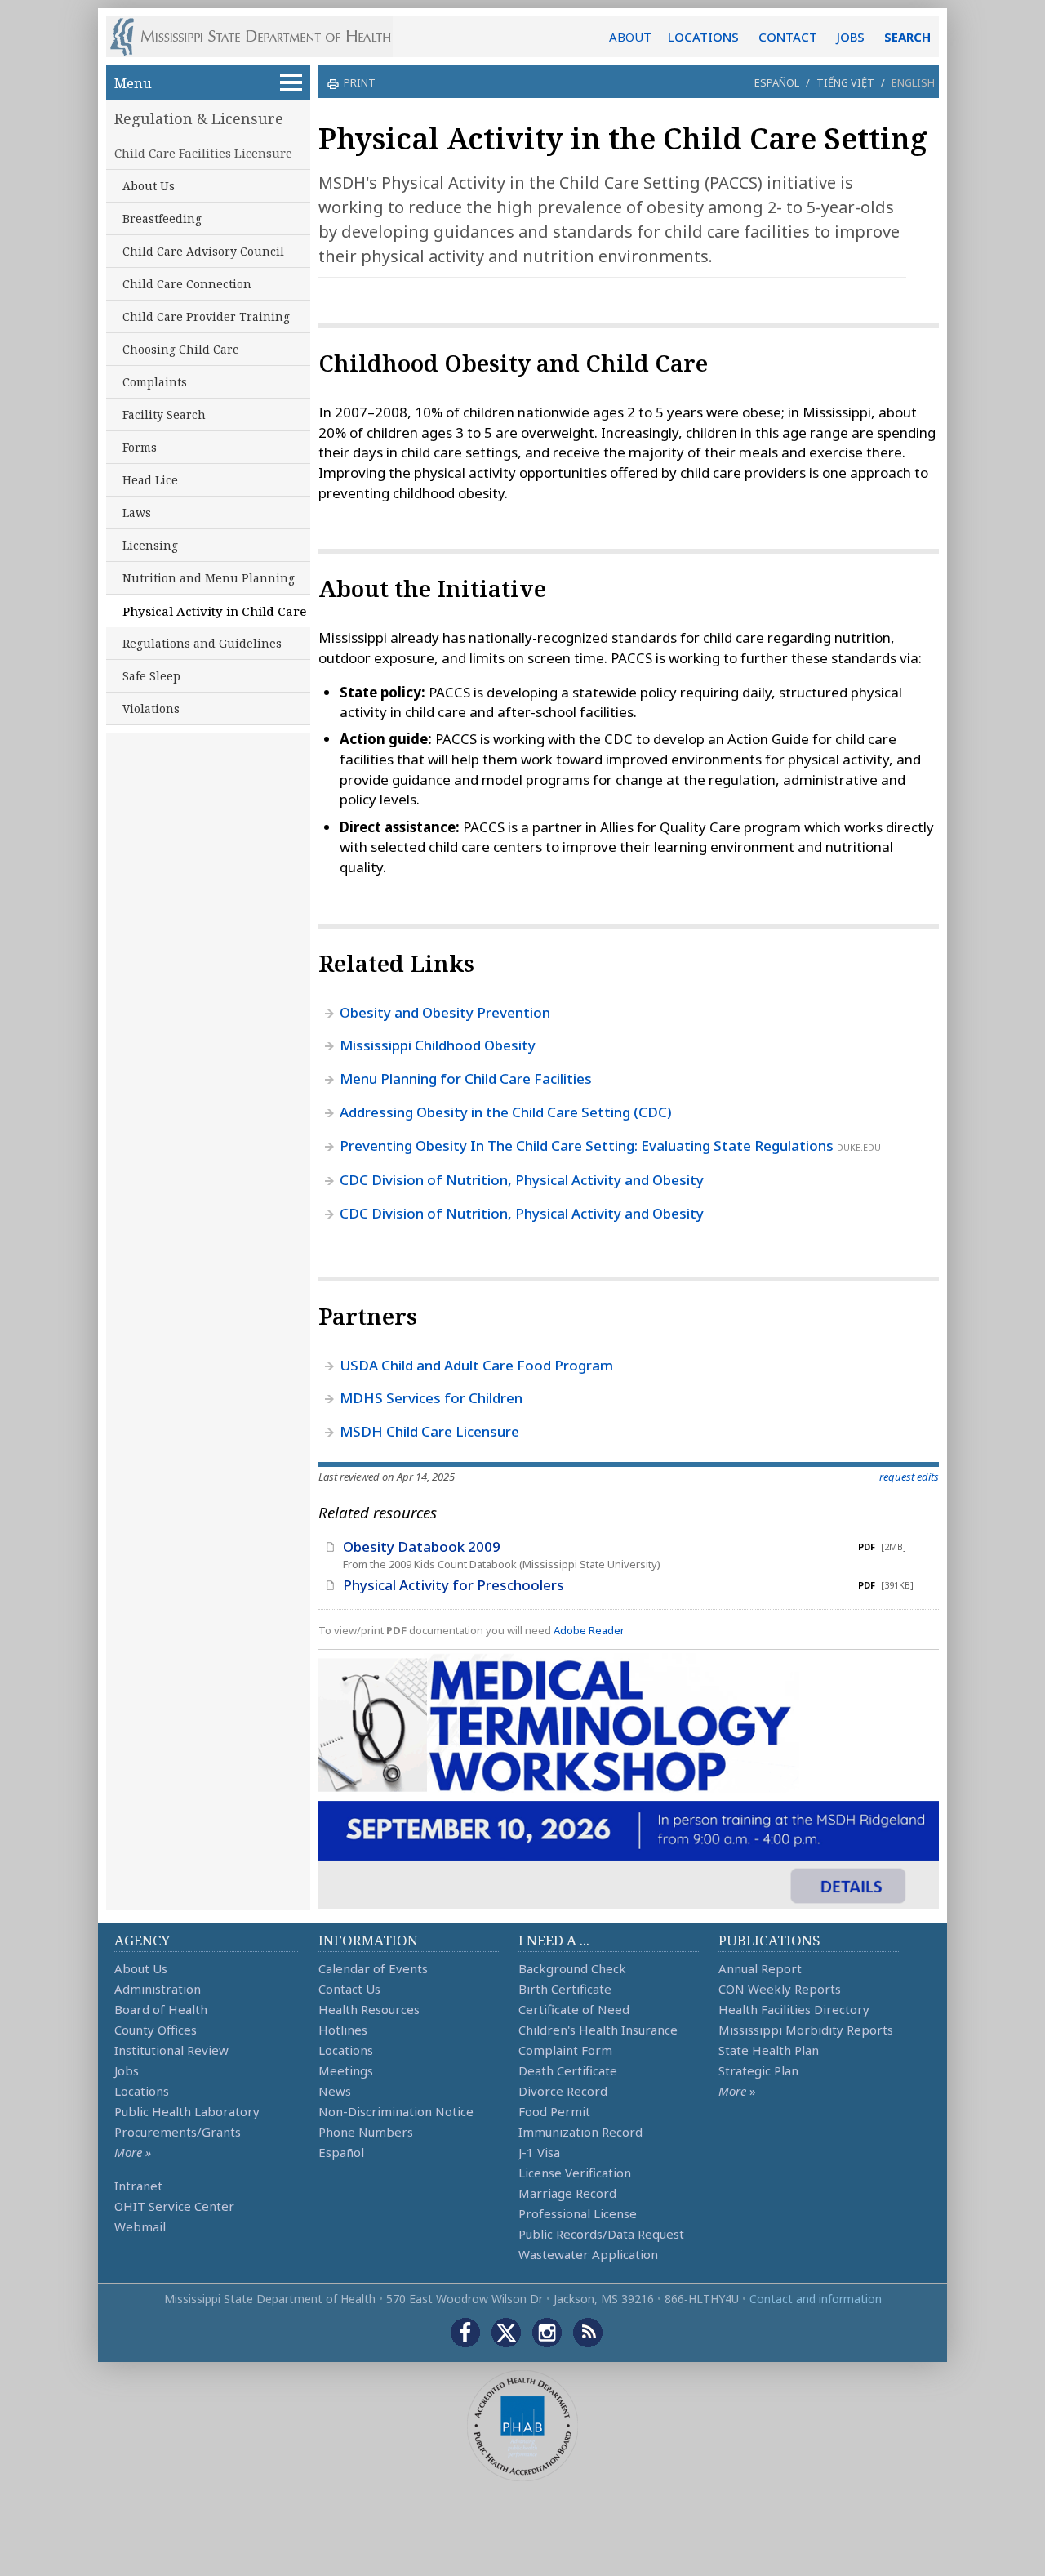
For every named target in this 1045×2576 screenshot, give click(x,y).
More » (133, 2152)
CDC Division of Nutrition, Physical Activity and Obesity (522, 1180)
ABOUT (630, 37)
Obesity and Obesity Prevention (445, 1012)
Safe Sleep (151, 676)
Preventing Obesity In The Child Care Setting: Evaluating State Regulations (587, 1145)
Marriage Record (567, 2193)
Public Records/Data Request (601, 2234)
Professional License (578, 2213)
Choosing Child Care (181, 349)
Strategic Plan (758, 2070)
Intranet (138, 2186)
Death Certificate (568, 2070)
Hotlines (343, 2030)
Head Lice (150, 480)
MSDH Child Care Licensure (429, 1431)
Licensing (150, 545)
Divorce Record (563, 2091)
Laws (137, 513)
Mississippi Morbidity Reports (806, 2030)
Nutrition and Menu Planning (209, 578)
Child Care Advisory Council (203, 251)
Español (777, 82)
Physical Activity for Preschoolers (454, 1585)
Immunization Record (580, 2132)
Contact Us (349, 1989)
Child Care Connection (187, 284)
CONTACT (788, 37)
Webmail (140, 2226)
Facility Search (164, 414)
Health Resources (369, 2009)
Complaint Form (565, 2050)
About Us (149, 186)
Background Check (572, 1968)
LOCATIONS (703, 37)
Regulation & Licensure (199, 118)
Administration (158, 1989)
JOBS (851, 37)
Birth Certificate (565, 1989)
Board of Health (161, 2009)
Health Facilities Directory (794, 2009)
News (335, 2091)
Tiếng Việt (845, 82)
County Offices (156, 2030)
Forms (140, 447)
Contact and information (816, 2299)
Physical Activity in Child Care (214, 611)
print (360, 82)
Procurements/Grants (178, 2132)
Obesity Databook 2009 (422, 1546)
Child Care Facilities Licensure (203, 153)
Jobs (127, 2070)
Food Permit (554, 2111)
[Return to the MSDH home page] (259, 37)
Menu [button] (133, 83)
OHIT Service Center (174, 2206)
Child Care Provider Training (206, 316)
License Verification (575, 2173)
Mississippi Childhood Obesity (438, 1045)
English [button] (913, 82)
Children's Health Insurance (598, 2030)
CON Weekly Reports (780, 1989)
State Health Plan (769, 2050)
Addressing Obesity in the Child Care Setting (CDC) (506, 1112)
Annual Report (760, 1968)
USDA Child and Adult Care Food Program (476, 1365)
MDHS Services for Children (431, 1398)
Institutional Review (171, 2050)
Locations (142, 2091)
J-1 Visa (539, 2152)
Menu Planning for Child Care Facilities (466, 1079)
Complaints (155, 382)
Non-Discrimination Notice (396, 2111)
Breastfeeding (162, 218)
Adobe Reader (589, 1630)
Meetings (346, 2070)
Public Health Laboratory (187, 2111)
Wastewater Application (588, 2254)
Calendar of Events (373, 1968)
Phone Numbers (366, 2132)
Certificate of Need (574, 2009)
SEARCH (907, 37)
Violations (151, 709)
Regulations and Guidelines (202, 643)
